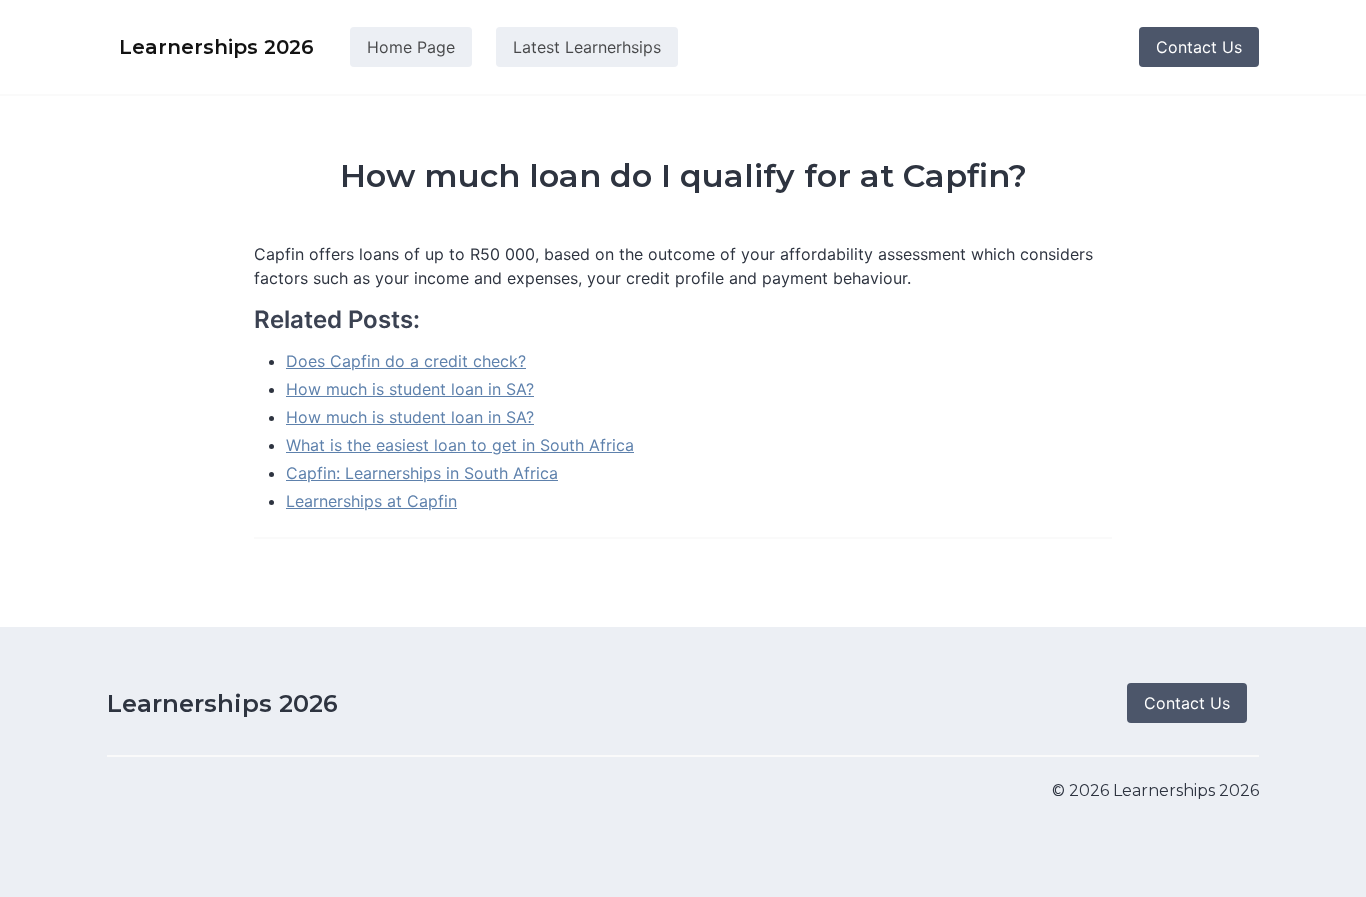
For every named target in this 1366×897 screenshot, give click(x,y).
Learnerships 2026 (222, 703)
